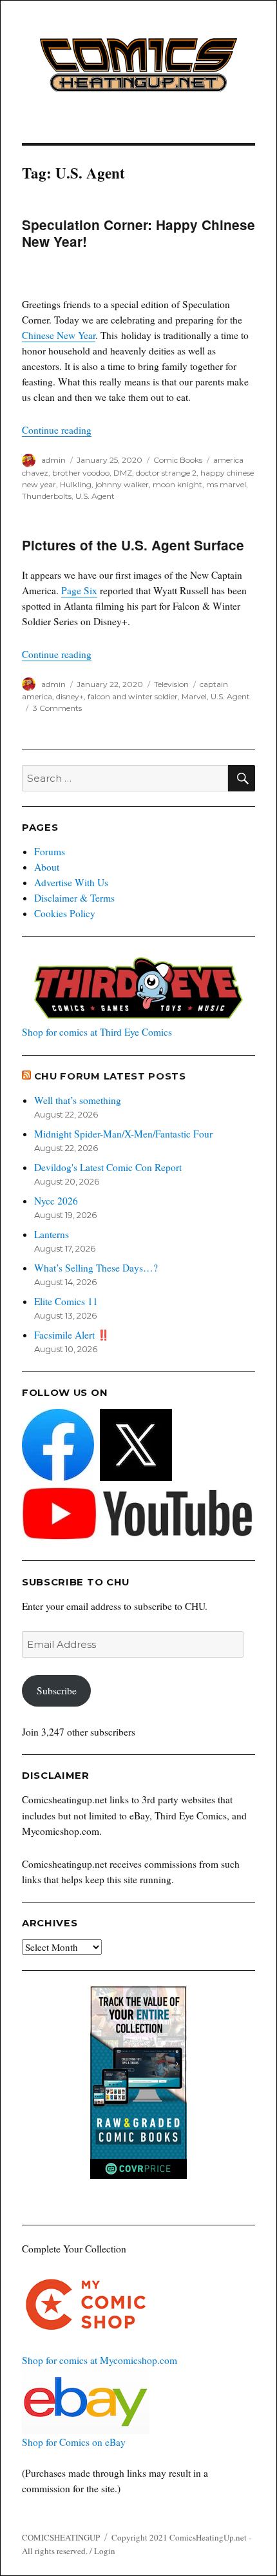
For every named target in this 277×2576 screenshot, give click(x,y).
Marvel (194, 696)
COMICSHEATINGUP (61, 2537)
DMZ (123, 473)
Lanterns (52, 1234)
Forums (50, 851)
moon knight (177, 484)
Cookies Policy (65, 913)
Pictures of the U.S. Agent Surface (133, 545)
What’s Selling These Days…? (96, 1268)
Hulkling (76, 484)
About (47, 867)
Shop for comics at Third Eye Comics (97, 1032)
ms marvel (226, 484)
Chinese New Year (59, 335)
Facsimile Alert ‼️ (72, 1335)
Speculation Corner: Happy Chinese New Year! (138, 233)
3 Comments (57, 708)
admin (53, 460)
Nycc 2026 (56, 1201)
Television (171, 684)
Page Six (79, 590)
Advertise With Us (71, 882)
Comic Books (178, 460)
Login (105, 2551)
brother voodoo (81, 473)
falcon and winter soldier (133, 696)
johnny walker (122, 484)
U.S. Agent (95, 496)
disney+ (70, 696)
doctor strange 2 (166, 473)
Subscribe (57, 1690)
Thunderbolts (47, 496)
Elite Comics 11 (66, 1301)
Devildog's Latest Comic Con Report (108, 1167)
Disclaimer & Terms (74, 898)
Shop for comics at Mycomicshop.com (100, 2360)
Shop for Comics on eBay (74, 2442)
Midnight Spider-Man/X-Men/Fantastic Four (123, 1134)
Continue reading (57, 430)
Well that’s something (78, 1100)
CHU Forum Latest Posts (110, 1076)
